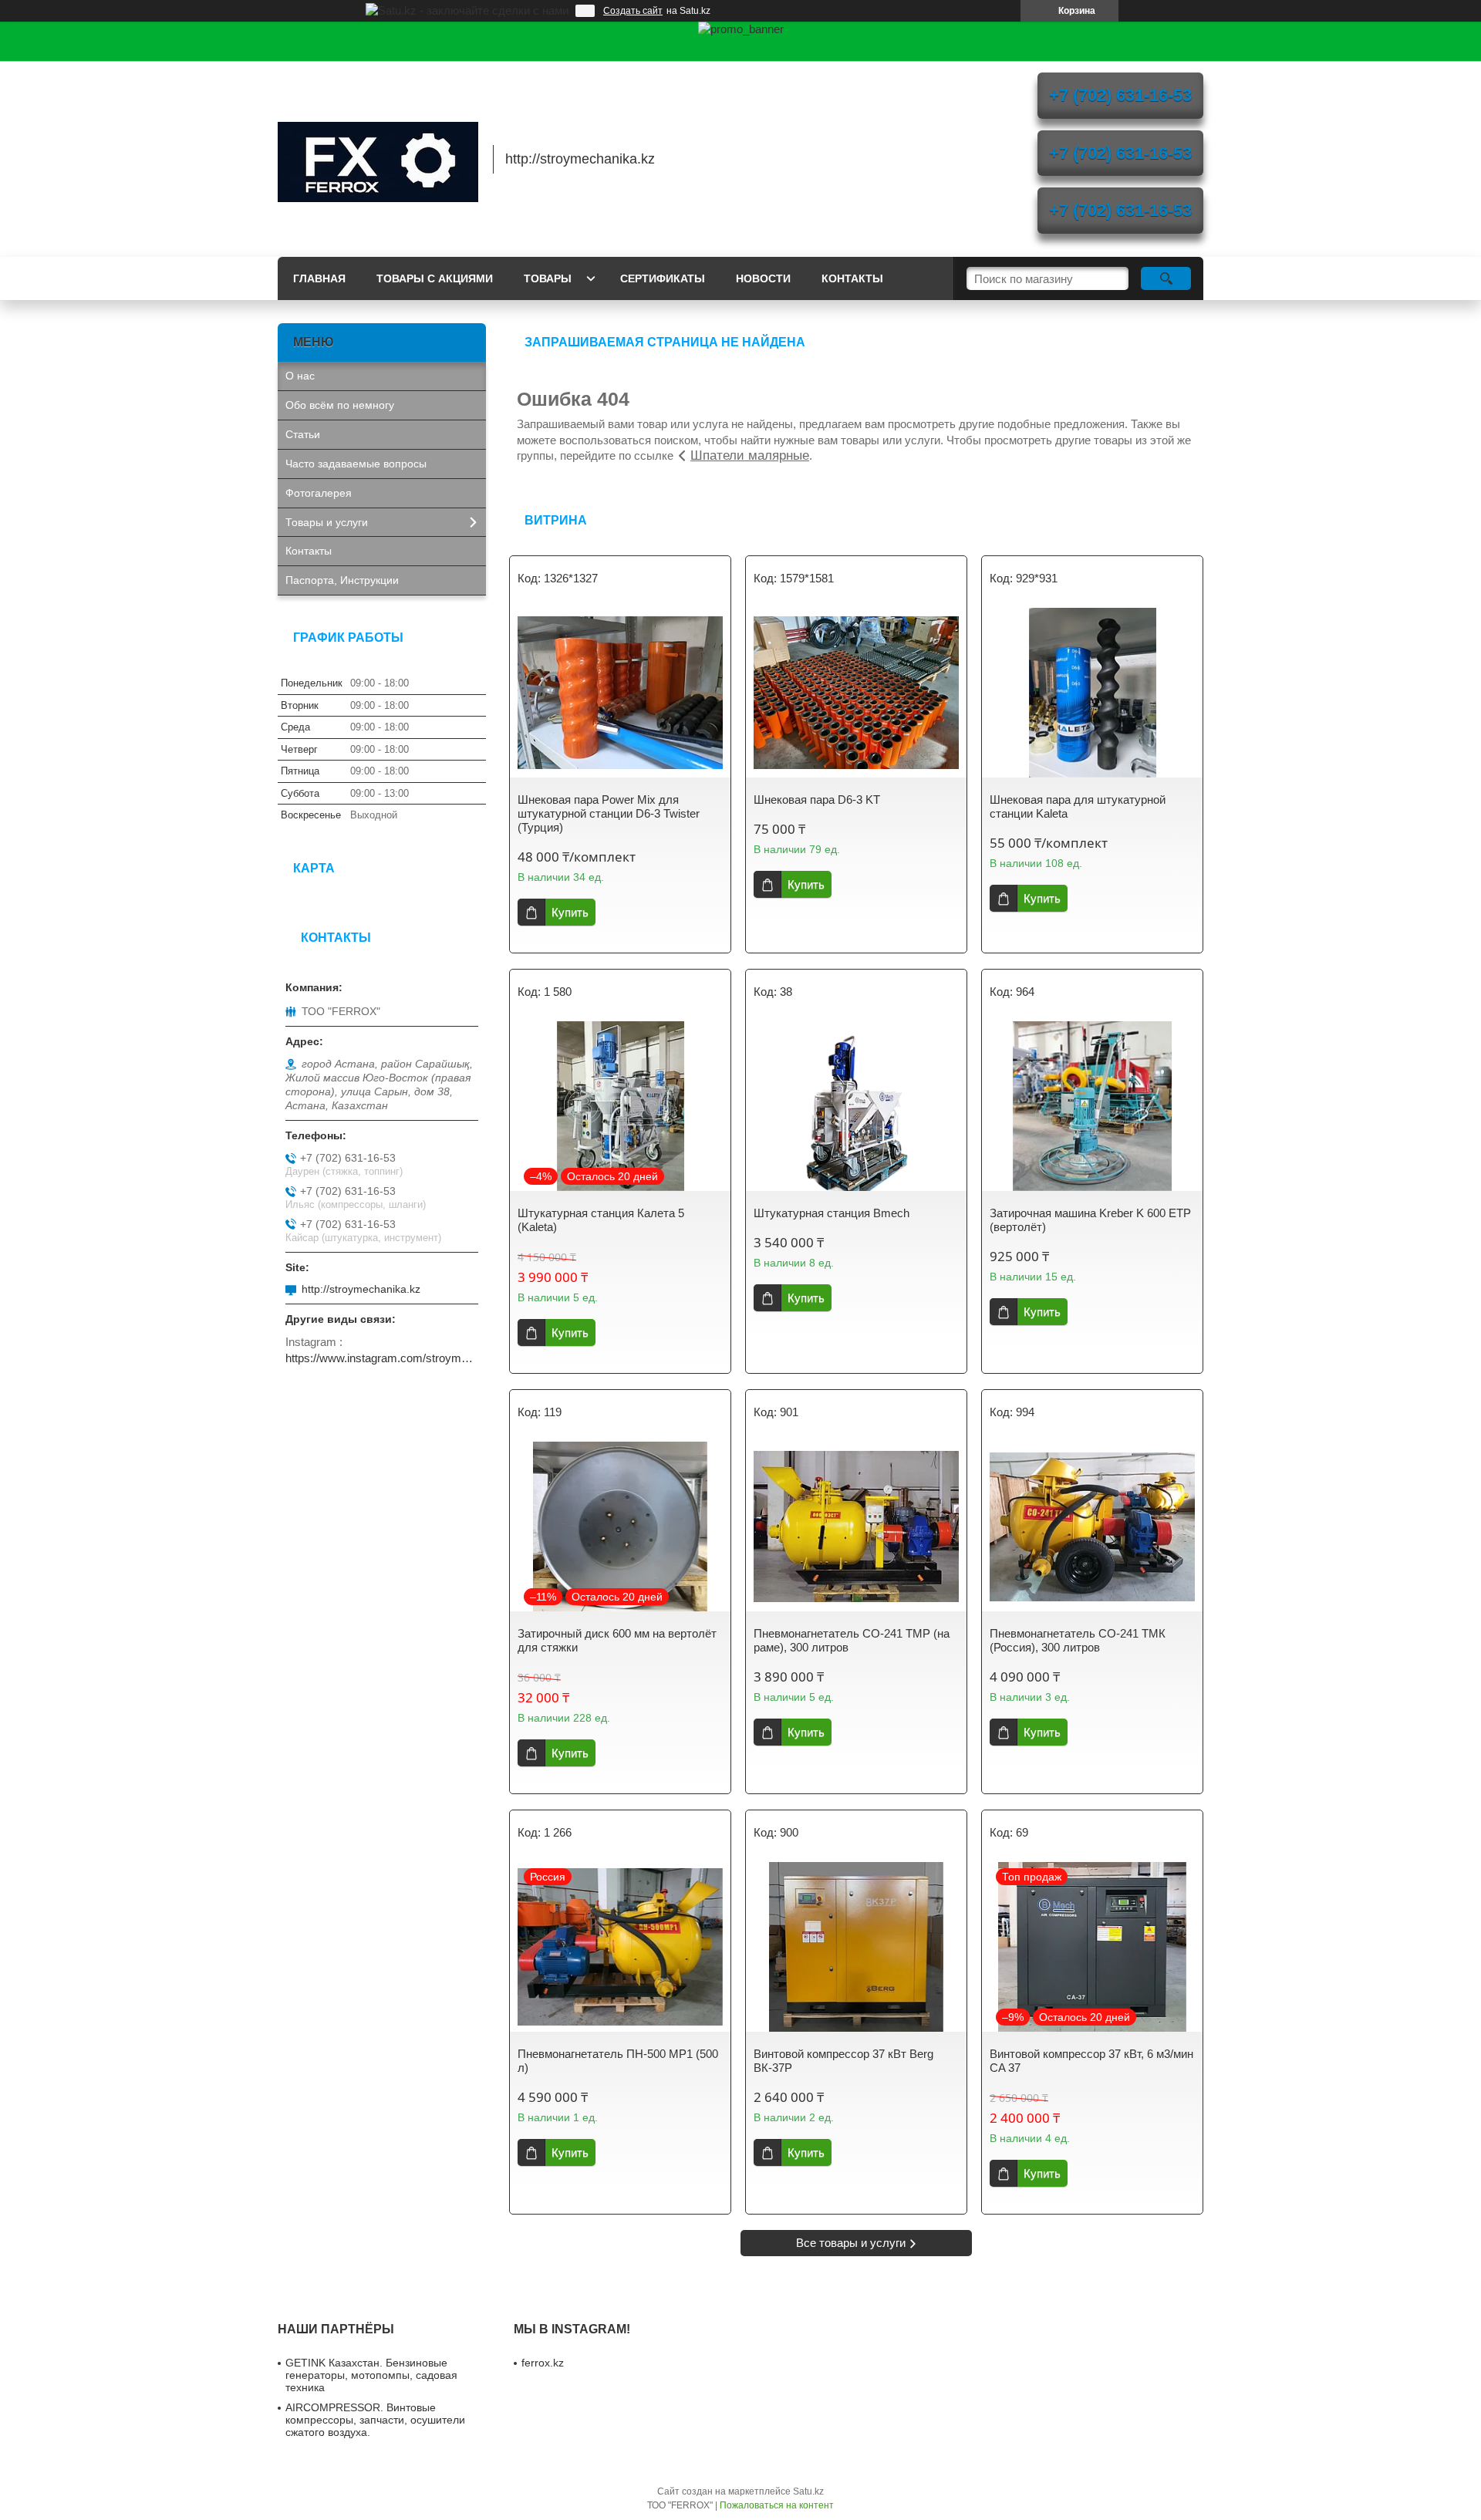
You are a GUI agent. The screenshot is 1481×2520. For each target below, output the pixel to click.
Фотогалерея (319, 493)
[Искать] (1166, 278)
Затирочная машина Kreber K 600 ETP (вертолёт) (1090, 1220)
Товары (548, 278)
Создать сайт (633, 11)
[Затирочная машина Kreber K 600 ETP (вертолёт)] (1092, 1106)
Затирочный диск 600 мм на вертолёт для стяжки (617, 1640)
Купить (570, 912)
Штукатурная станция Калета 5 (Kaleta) (601, 1220)
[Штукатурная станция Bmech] (856, 1106)
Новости (763, 278)
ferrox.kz (543, 2363)
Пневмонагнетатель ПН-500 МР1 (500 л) (618, 2061)
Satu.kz (808, 2491)
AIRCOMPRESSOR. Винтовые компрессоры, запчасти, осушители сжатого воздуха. (375, 2420)
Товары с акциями (435, 278)
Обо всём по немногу (340, 405)
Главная (319, 278)
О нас (300, 376)
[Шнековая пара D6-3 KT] (856, 693)
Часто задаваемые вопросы (356, 464)
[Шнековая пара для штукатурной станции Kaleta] (1092, 693)
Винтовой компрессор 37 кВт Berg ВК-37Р (843, 2061)
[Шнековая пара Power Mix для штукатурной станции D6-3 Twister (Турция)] (620, 693)
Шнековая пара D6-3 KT (817, 800)
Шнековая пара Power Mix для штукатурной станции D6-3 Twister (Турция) (609, 813)
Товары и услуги (327, 522)
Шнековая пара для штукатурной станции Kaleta (1078, 806)
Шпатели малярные (750, 455)
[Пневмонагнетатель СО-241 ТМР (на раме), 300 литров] (856, 1527)
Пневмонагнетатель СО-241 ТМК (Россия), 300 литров (1078, 1640)
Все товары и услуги (851, 2243)
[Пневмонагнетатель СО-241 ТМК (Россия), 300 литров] (1092, 1527)
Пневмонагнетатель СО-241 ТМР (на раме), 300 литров (852, 1640)
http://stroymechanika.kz (361, 1289)
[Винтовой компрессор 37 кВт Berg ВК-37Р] (856, 1947)
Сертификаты (663, 278)
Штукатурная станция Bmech (832, 1213)
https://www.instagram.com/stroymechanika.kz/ (382, 1358)
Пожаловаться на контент (777, 2505)
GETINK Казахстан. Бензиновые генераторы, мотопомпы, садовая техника (371, 2375)
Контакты (852, 278)
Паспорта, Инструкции (342, 580)
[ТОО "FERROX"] (378, 159)
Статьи (303, 434)
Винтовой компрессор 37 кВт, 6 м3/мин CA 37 (1091, 2061)
